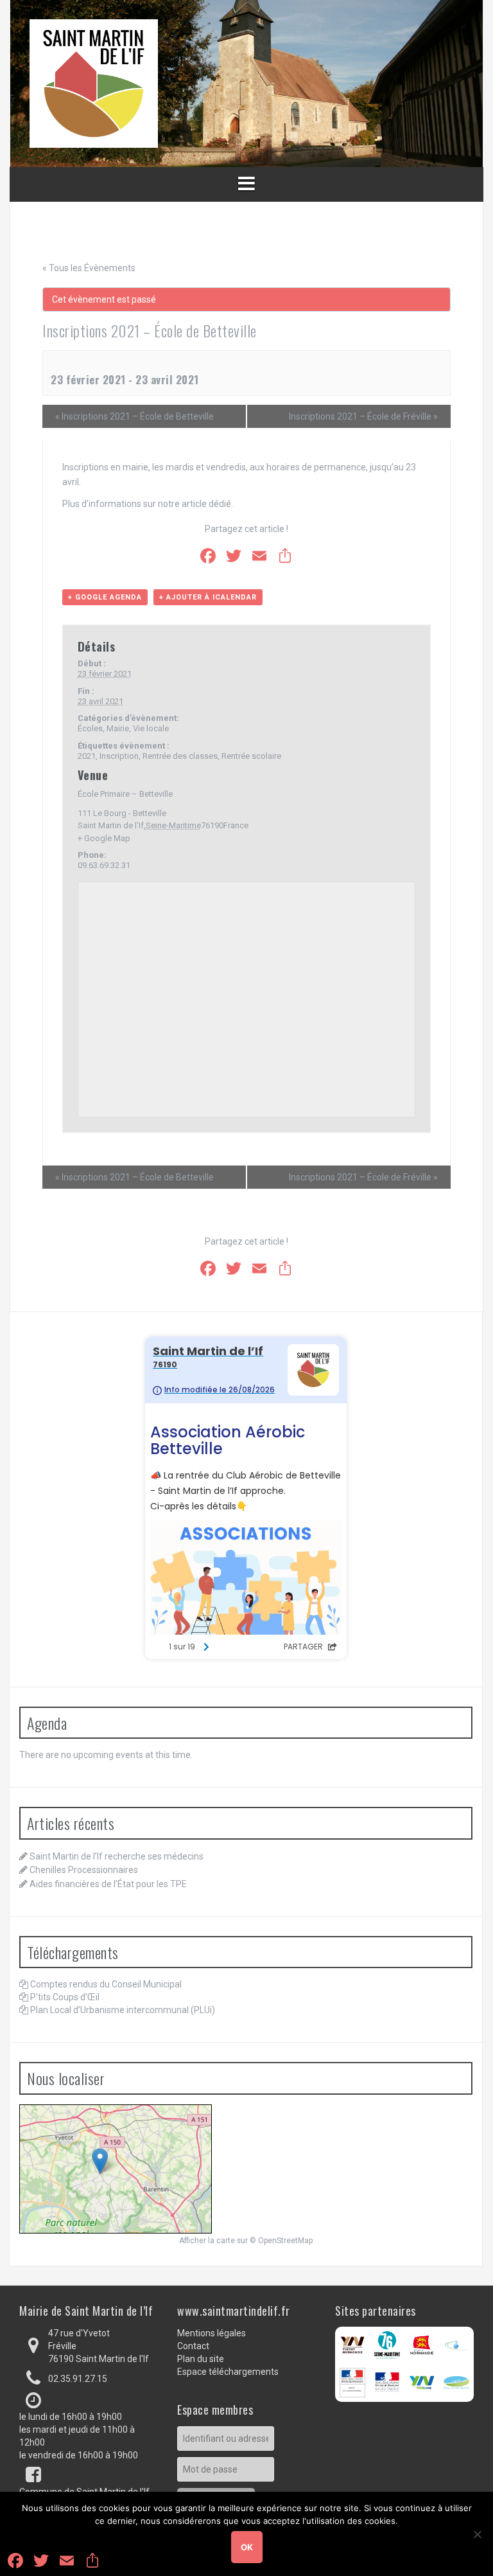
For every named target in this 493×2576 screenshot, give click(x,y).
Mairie (118, 728)
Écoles (90, 728)
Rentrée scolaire (251, 756)
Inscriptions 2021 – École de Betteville (134, 416)
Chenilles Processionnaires (84, 1870)
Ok (247, 2547)
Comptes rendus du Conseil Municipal (106, 1984)
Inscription (119, 756)
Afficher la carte (207, 2241)
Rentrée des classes (180, 756)
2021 (87, 756)
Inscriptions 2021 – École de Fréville (363, 416)
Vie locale (151, 728)
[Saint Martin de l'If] (94, 83)
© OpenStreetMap (281, 2241)
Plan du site (201, 2359)
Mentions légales (212, 2333)
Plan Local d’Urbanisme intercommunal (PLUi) (123, 2010)
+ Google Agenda (105, 597)
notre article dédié (195, 504)
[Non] (477, 2534)
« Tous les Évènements (89, 268)
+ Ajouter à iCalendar (208, 597)
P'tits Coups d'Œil (65, 1997)
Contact (193, 2346)
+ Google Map (104, 838)
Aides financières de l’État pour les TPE (108, 1884)
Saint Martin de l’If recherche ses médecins (117, 1856)
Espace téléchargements (228, 2372)
